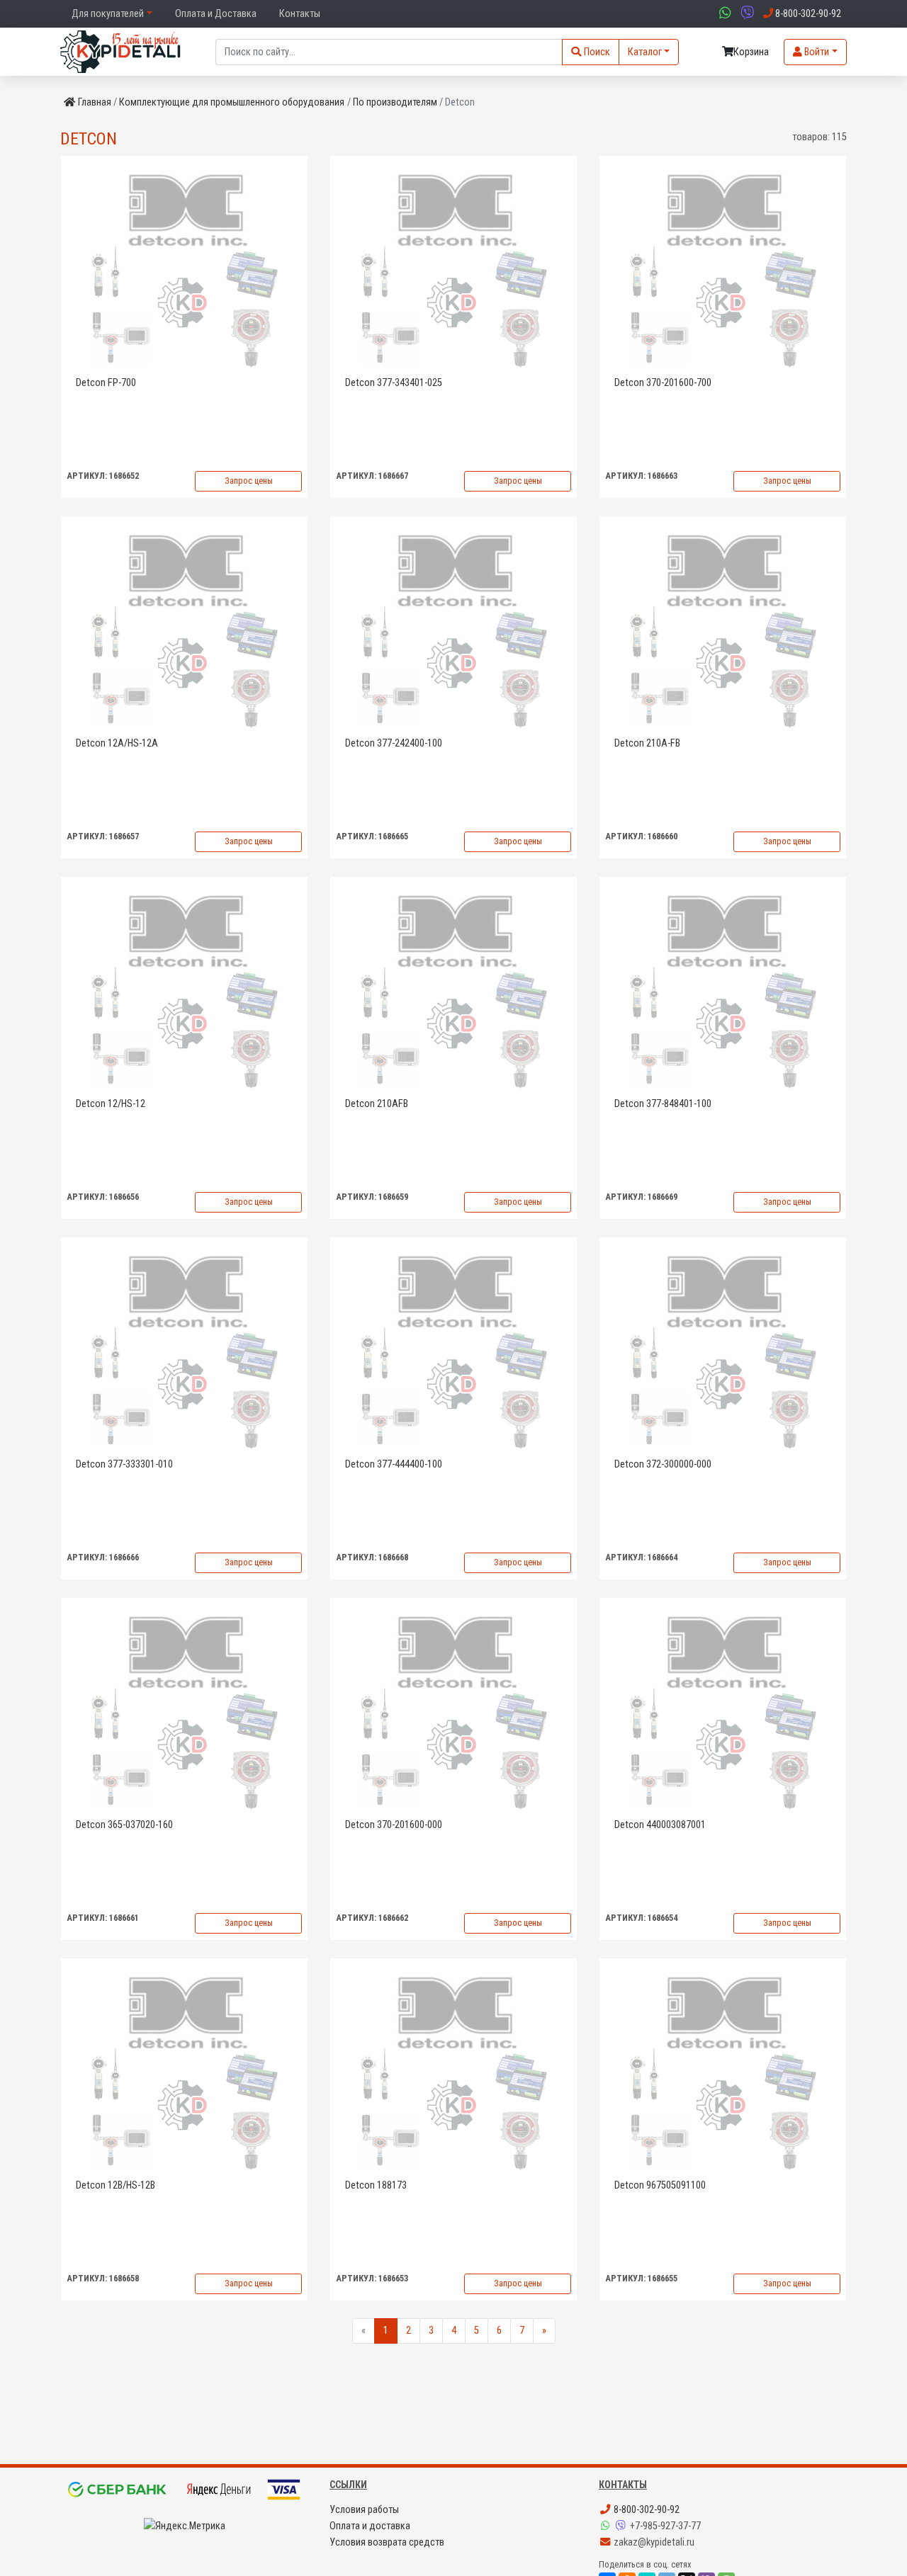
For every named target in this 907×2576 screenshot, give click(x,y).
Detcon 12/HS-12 (111, 1104)
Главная (95, 102)
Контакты (300, 14)
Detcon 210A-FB (647, 743)
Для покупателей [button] (108, 14)
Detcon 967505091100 (660, 2185)
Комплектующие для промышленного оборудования (232, 102)
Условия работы (364, 2510)
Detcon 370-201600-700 (663, 383)
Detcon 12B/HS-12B (116, 2185)
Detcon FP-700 (106, 383)
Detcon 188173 (376, 2185)
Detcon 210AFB (377, 1104)
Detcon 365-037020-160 (124, 1825)
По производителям (395, 102)
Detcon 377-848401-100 (663, 1104)
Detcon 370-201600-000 (394, 1825)
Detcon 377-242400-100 (394, 743)
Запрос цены (249, 481)
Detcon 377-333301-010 (124, 1464)
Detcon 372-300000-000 (663, 1464)
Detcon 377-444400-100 (394, 1464)
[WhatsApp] (607, 2526)
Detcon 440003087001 (660, 1825)
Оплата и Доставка (216, 14)
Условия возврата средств (387, 2542)
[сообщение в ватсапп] (723, 14)
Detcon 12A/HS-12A (117, 743)
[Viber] (622, 2526)
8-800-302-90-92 (646, 2510)
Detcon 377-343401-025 (394, 383)
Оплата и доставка (370, 2526)
